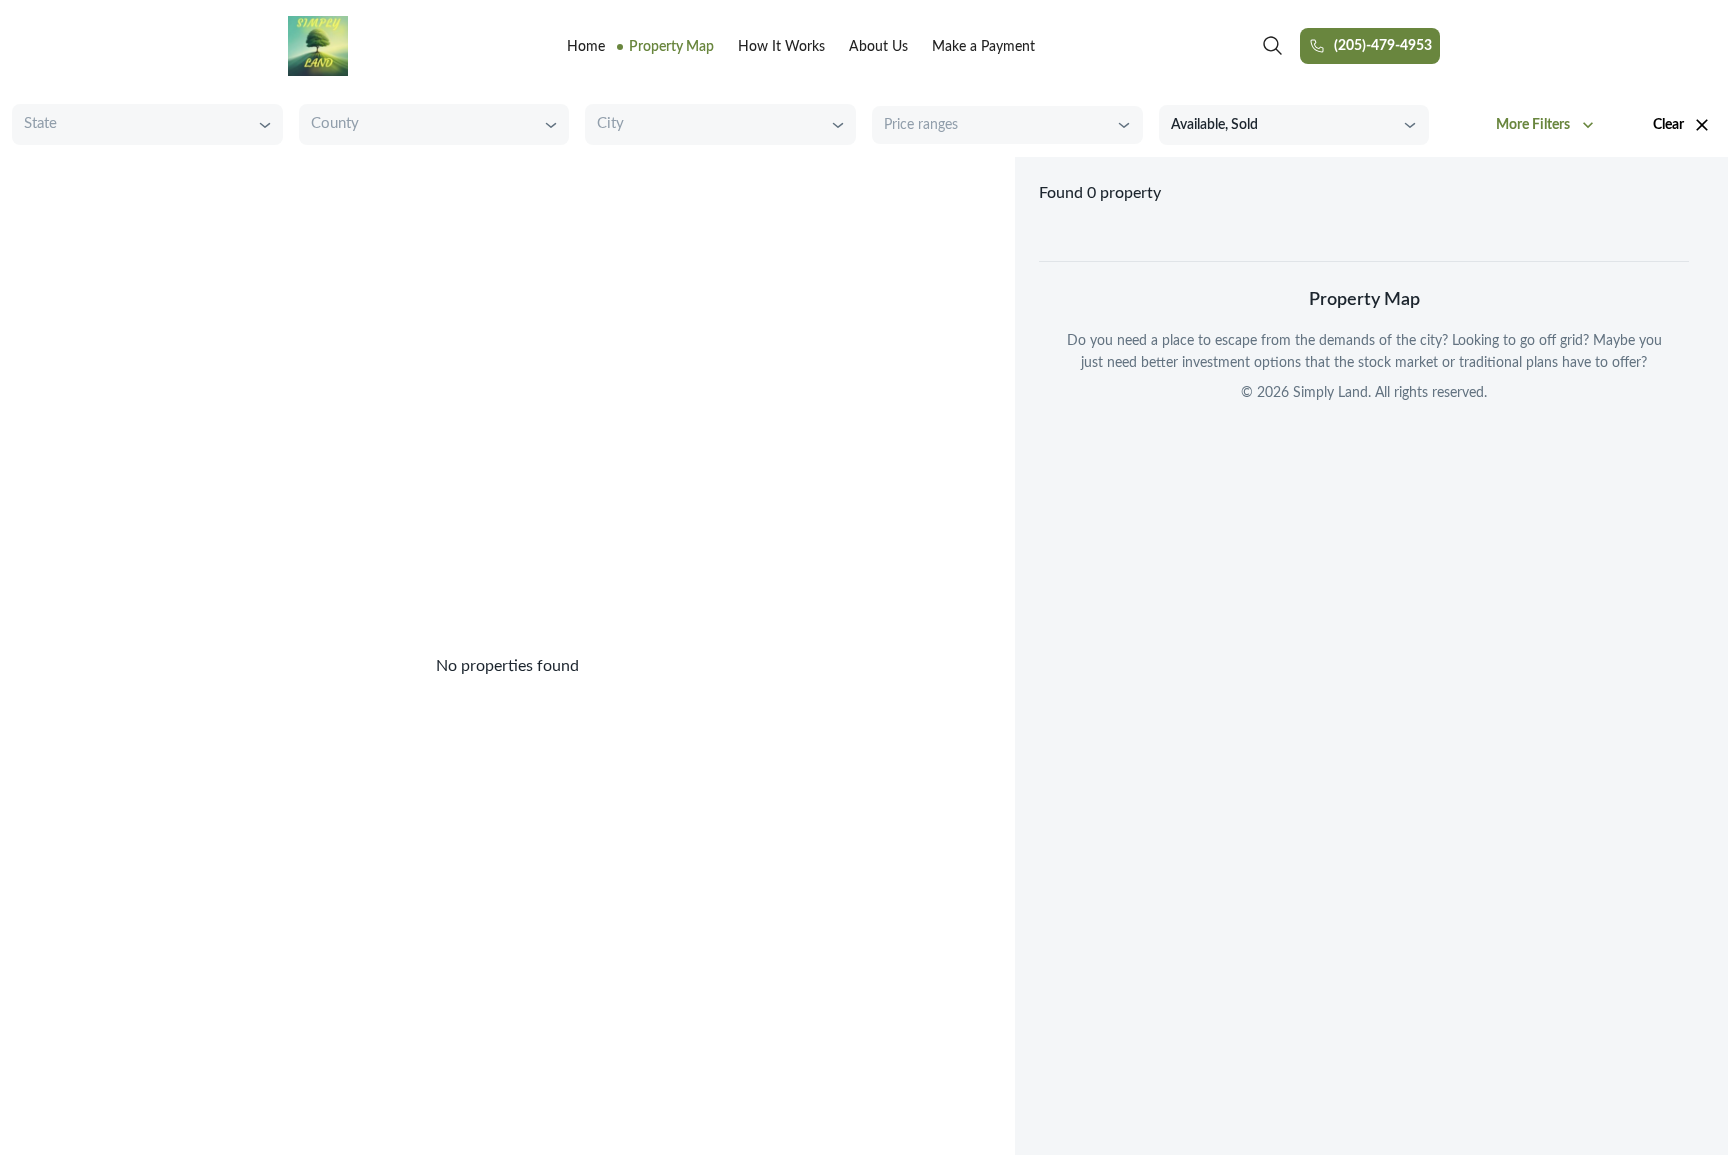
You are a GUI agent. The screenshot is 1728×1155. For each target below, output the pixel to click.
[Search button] (1273, 46)
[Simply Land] (318, 46)
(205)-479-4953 (1383, 46)
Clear (1668, 125)
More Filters (1533, 125)
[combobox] (132, 124)
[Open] (265, 125)
